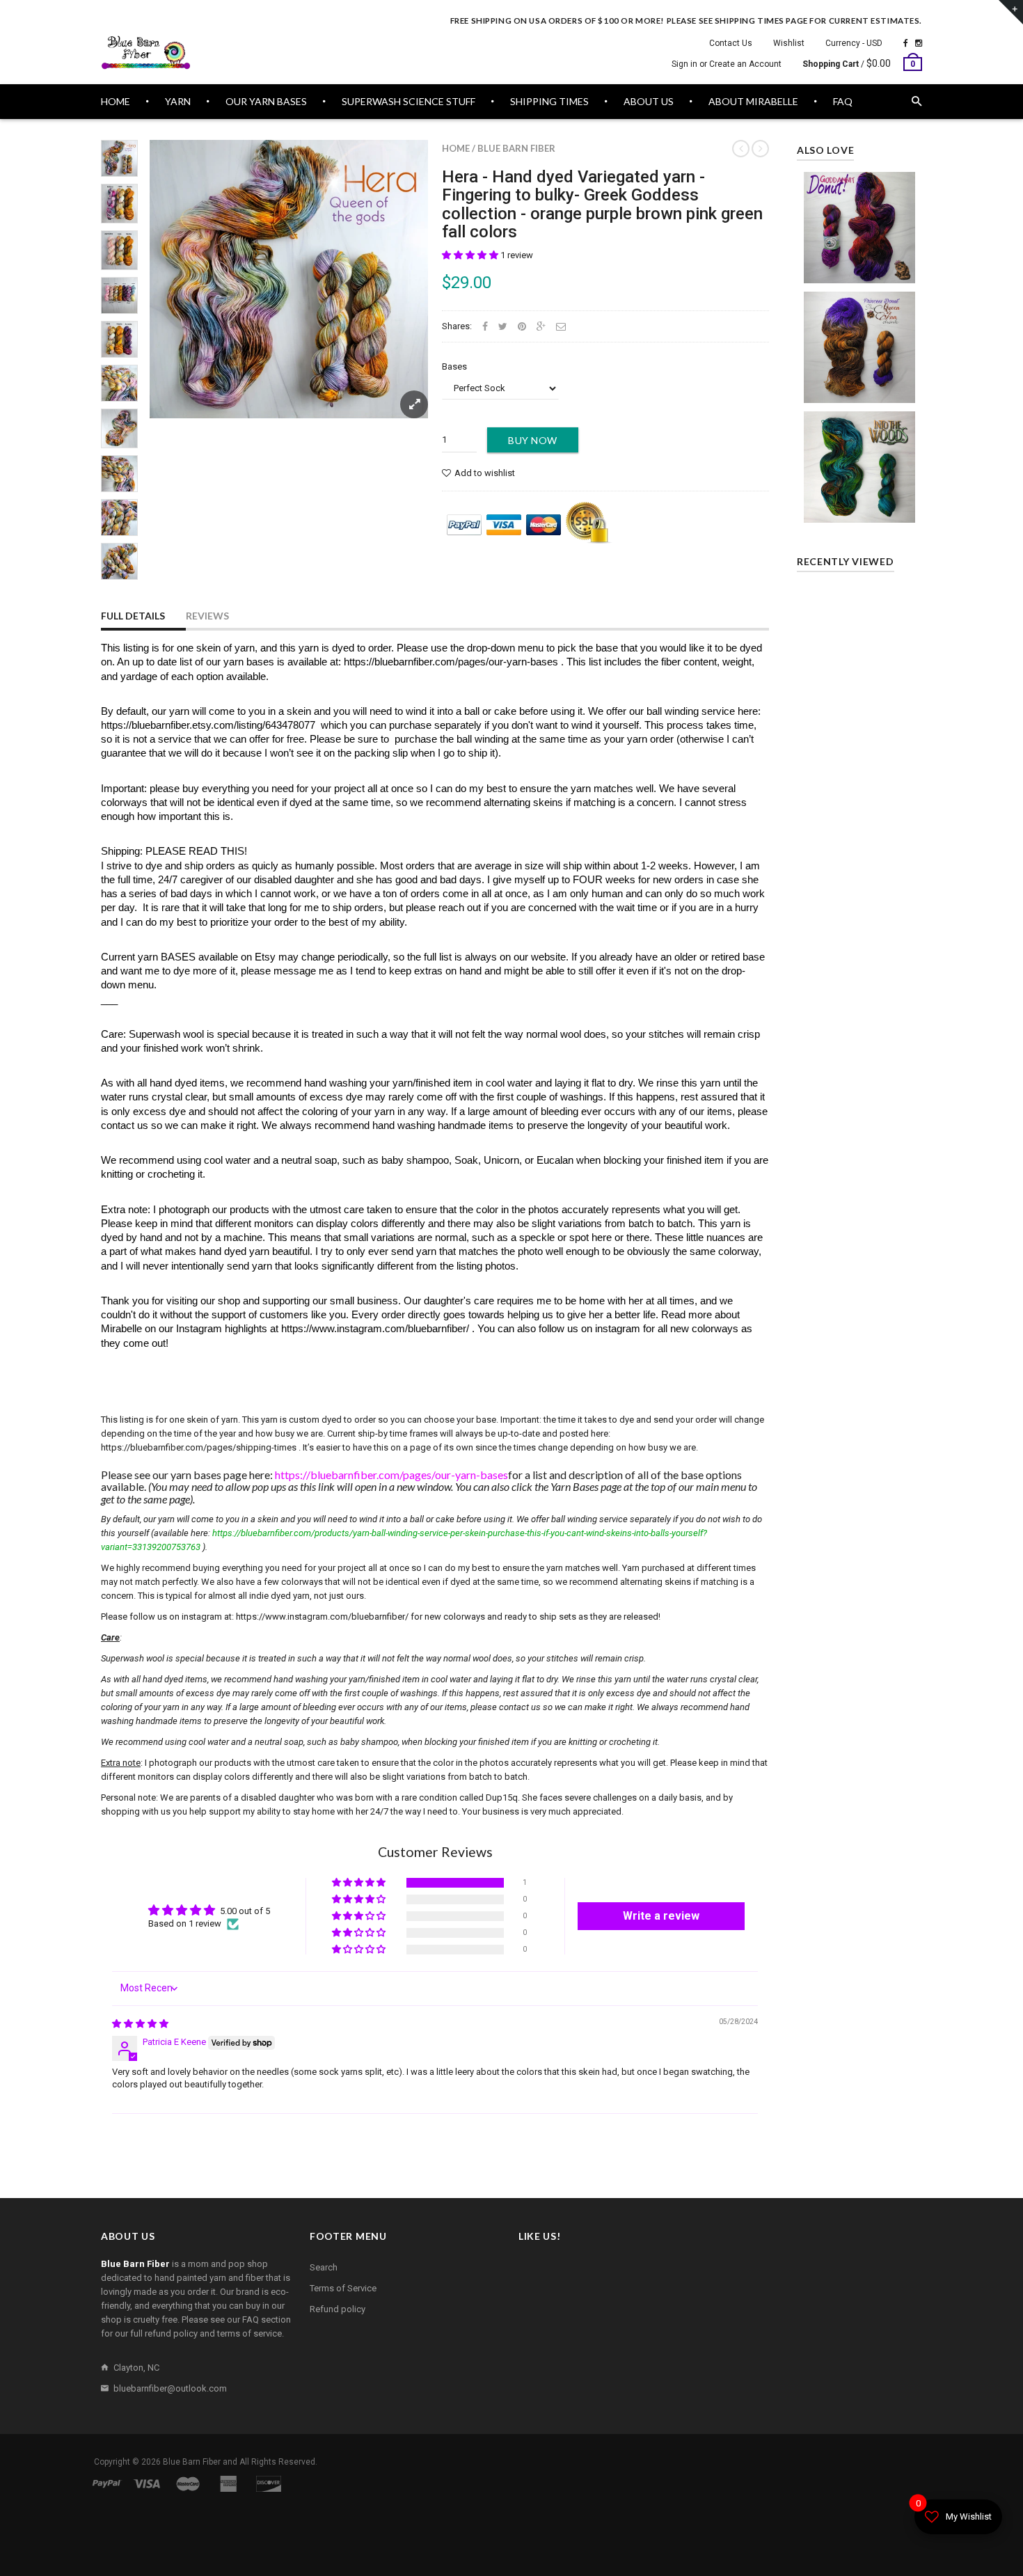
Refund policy (338, 2309)
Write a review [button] (661, 1916)
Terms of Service (343, 2288)
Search (324, 2267)
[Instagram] (919, 43)
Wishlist (789, 43)
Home (456, 148)
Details (863, 508)
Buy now (533, 440)
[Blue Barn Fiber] (146, 53)
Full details (133, 616)
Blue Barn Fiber (516, 148)
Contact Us (731, 43)
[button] (471, 255)
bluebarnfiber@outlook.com (170, 2388)
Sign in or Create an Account (727, 64)
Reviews (207, 616)
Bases (454, 366)
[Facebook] (906, 43)
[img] (140, 2024)
